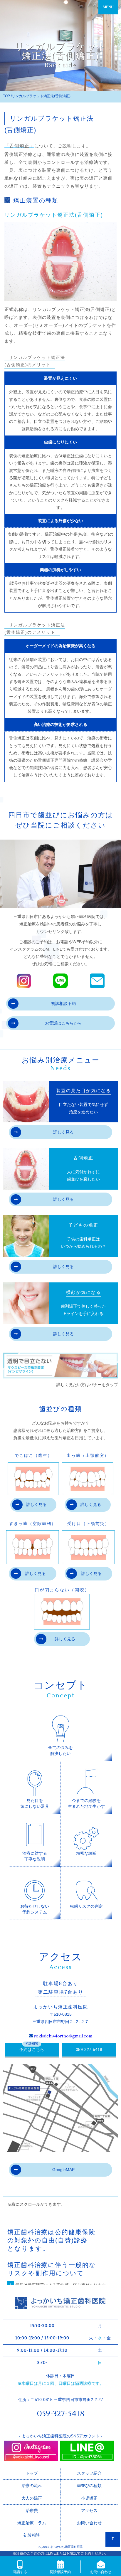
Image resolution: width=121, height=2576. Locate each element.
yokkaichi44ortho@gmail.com (63, 2036)
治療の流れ (32, 2486)
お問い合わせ (89, 2523)
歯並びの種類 (89, 2486)
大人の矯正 (32, 2498)
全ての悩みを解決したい (60, 1751)
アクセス (89, 2511)
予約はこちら (32, 2049)
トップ (32, 2473)
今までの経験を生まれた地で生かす (86, 1803)
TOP (6, 96)
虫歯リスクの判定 (86, 1906)
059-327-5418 (89, 2049)
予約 (63, 1003)
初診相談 (32, 2535)
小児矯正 (89, 2498)
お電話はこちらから (63, 1023)
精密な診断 (86, 1853)
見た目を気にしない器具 (35, 1803)
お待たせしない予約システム (35, 1909)
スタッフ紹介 (89, 2473)
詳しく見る (63, 1132)
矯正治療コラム (32, 2523)
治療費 (32, 2511)
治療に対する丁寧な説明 (35, 1856)
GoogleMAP (63, 2170)
